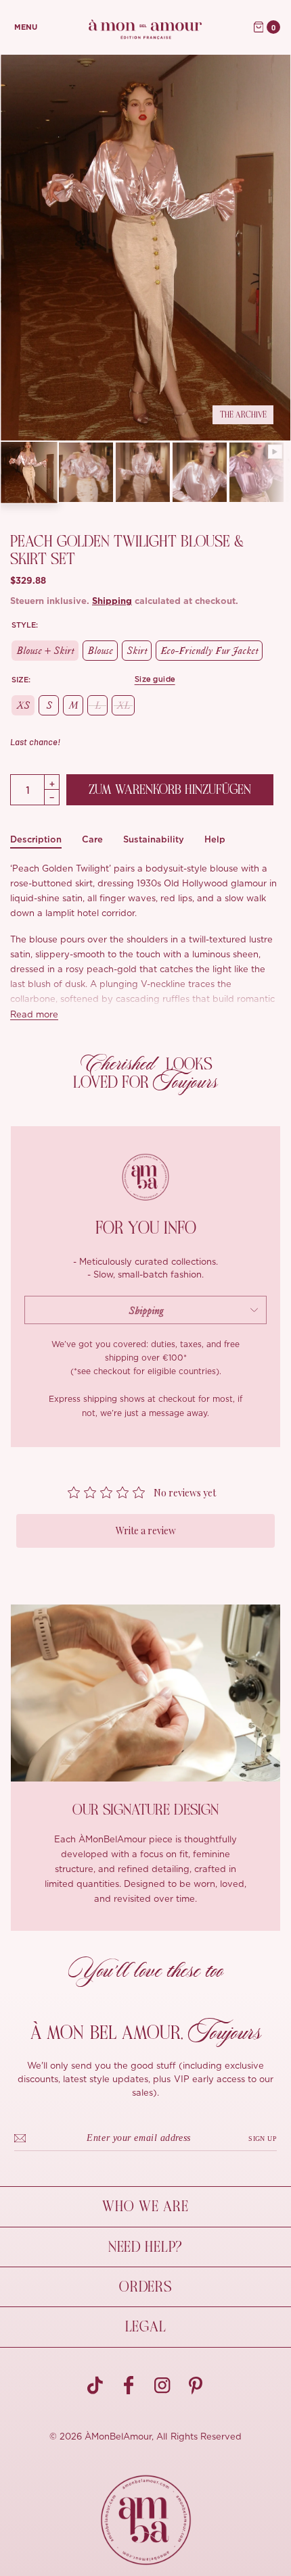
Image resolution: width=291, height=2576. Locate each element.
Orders (145, 2287)
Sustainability (154, 839)
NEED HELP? (145, 2247)
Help (215, 839)
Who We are (145, 2206)
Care (92, 839)
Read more (34, 1015)
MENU (26, 27)
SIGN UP (263, 2139)
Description (36, 839)
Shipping (112, 602)
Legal (146, 2327)
